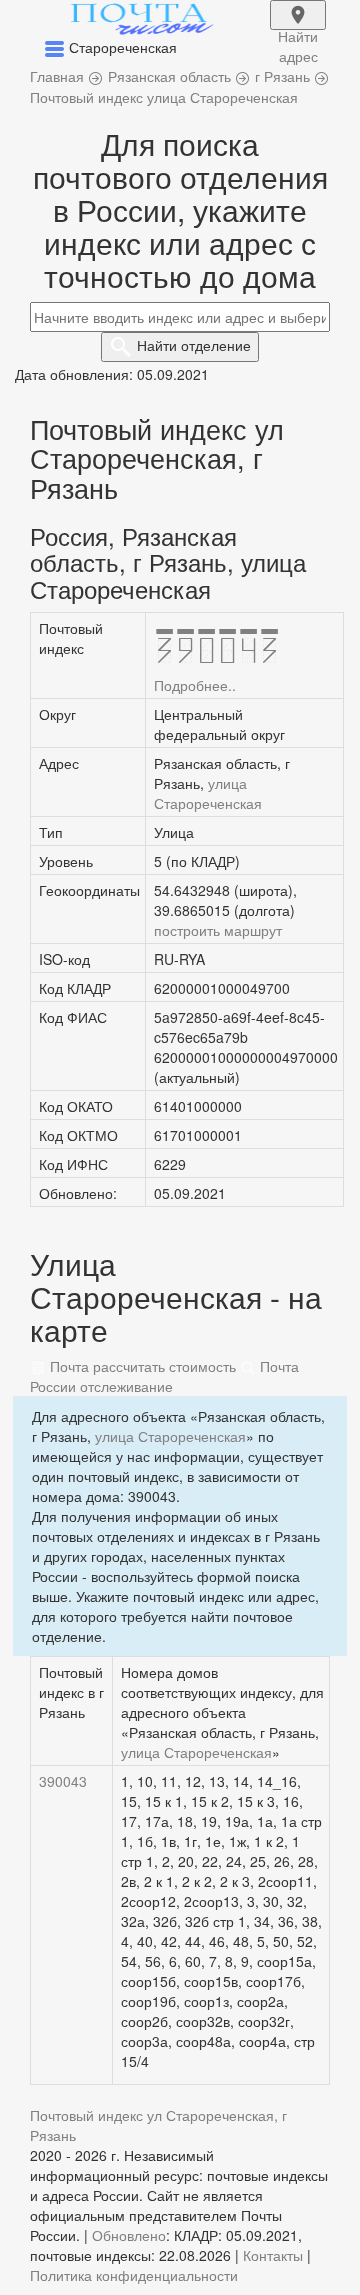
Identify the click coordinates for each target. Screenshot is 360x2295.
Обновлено (129, 2235)
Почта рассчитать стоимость (141, 1366)
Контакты (273, 2255)
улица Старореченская (208, 793)
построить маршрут (218, 930)
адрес (298, 28)
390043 (63, 1781)
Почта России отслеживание (164, 1376)
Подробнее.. (195, 685)
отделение (194, 345)
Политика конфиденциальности (134, 2275)
